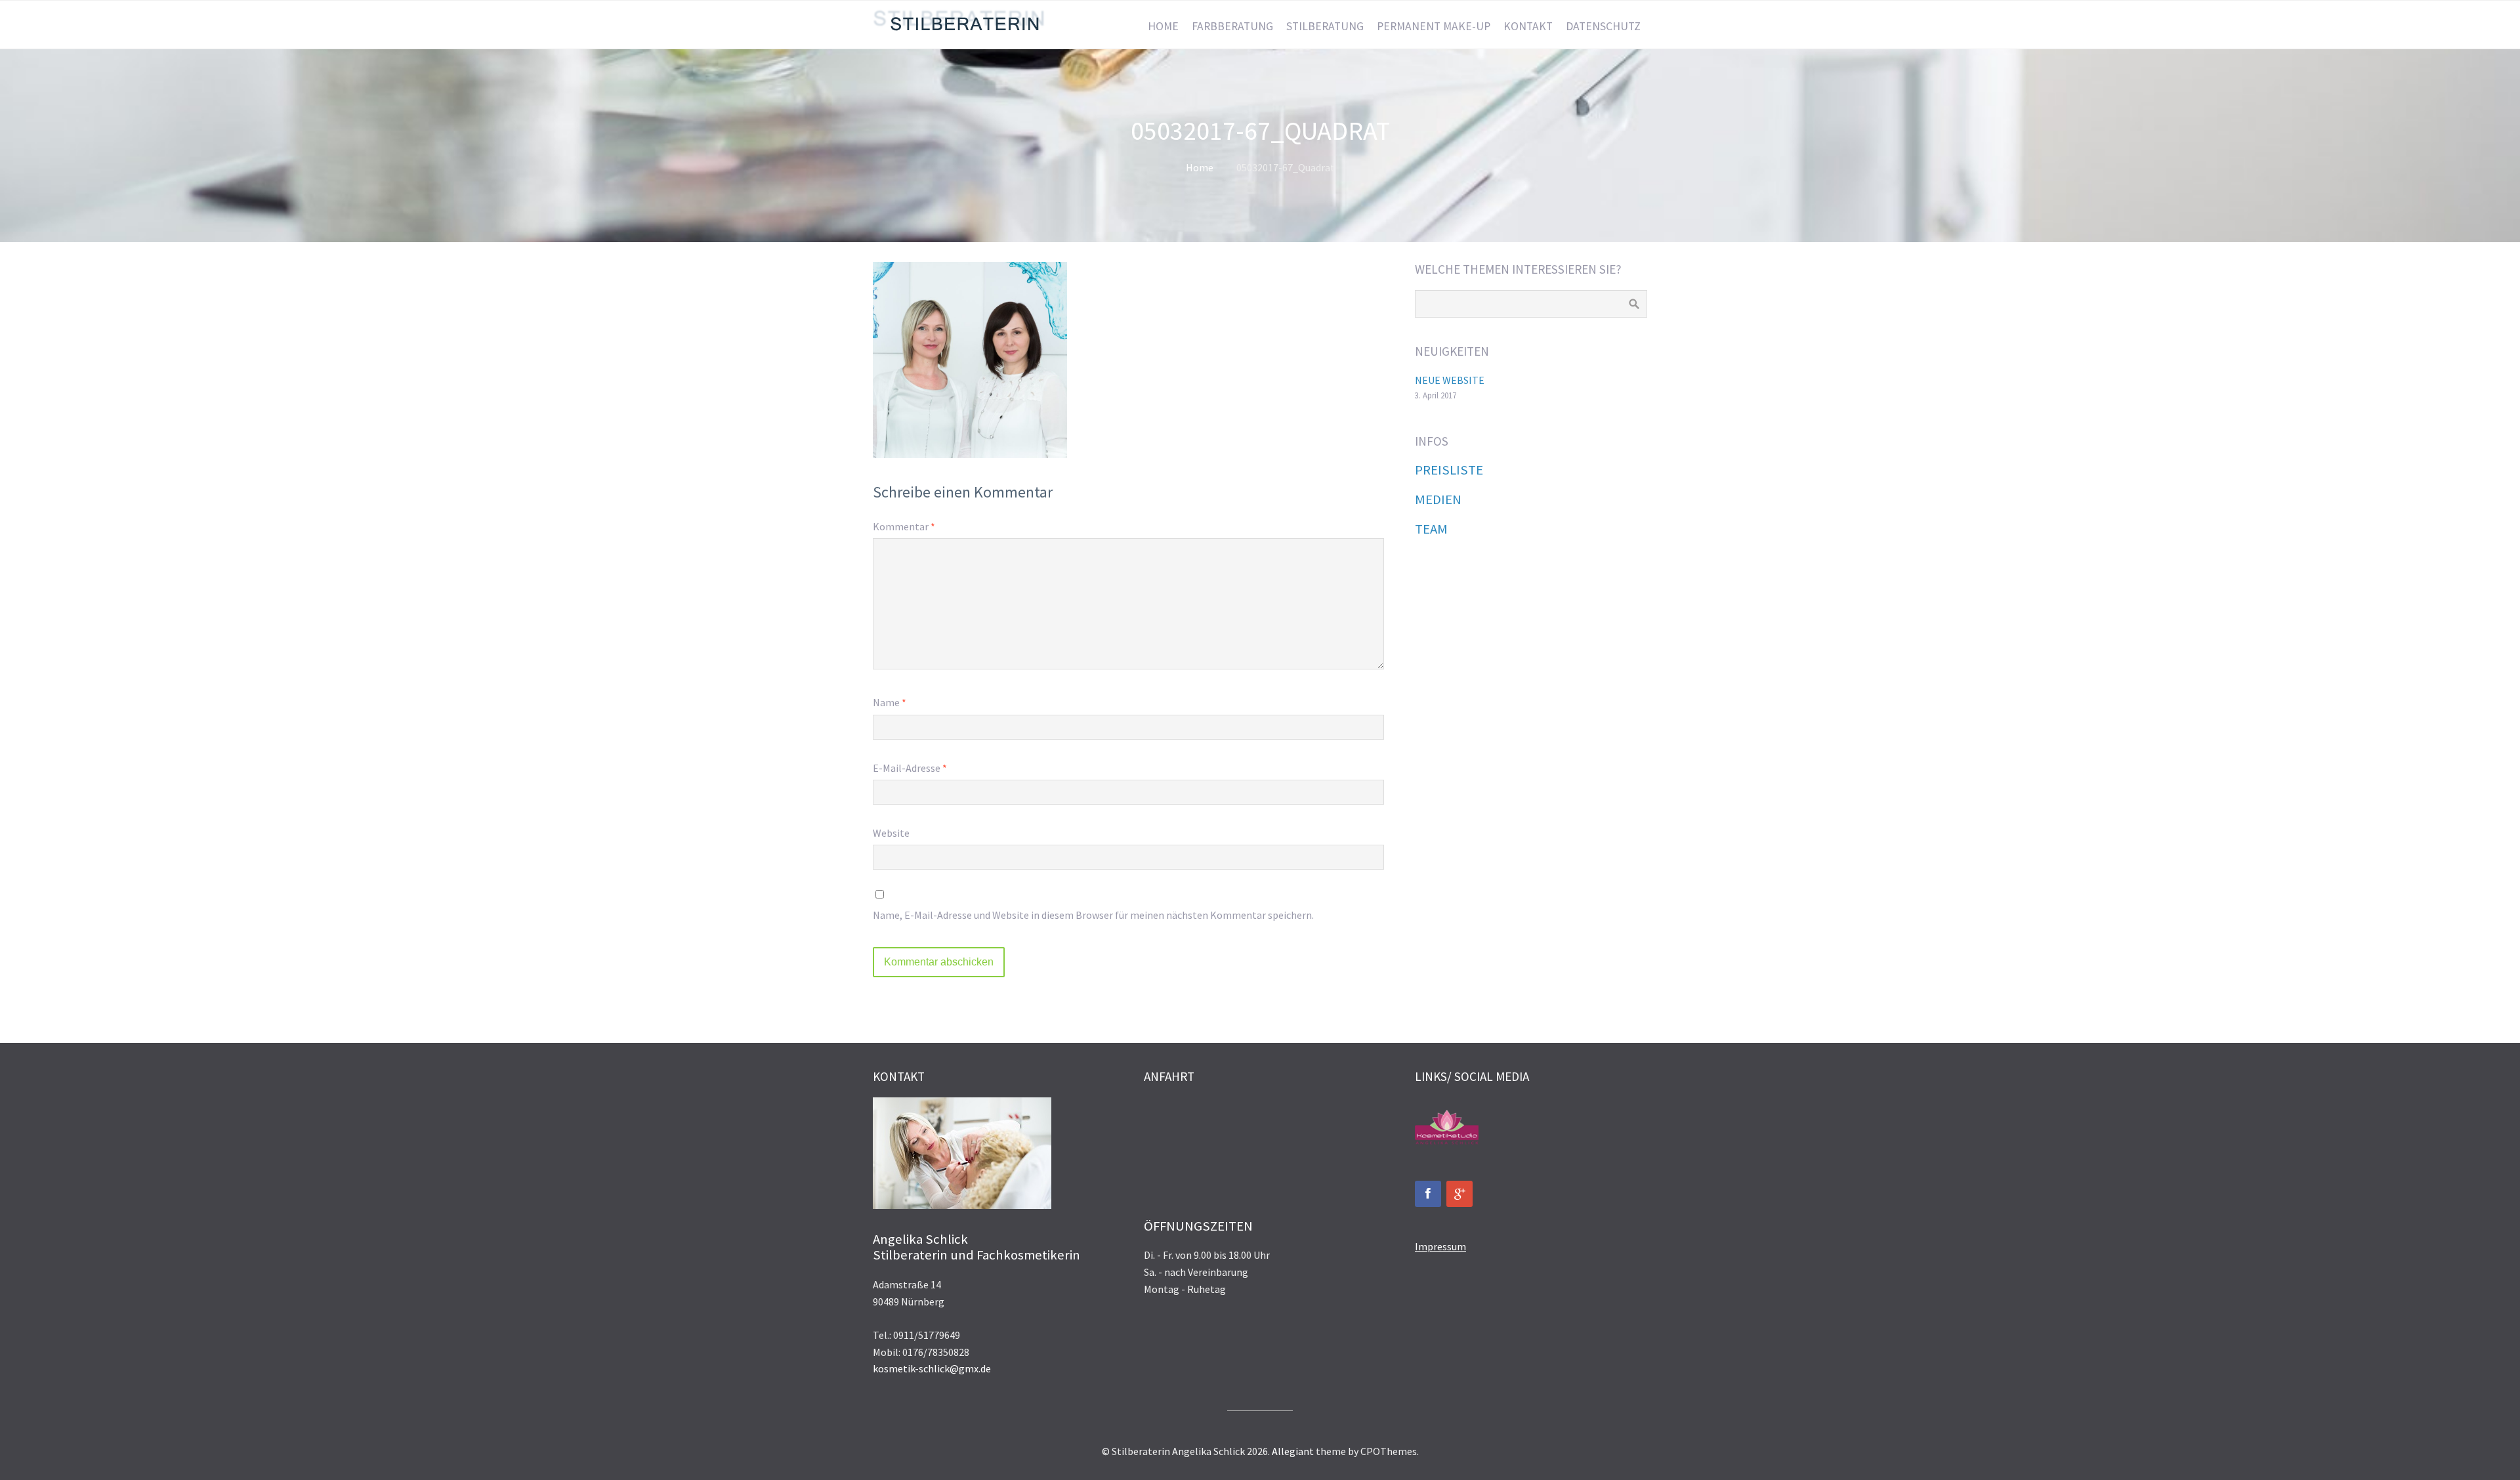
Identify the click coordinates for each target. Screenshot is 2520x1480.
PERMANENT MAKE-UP (1434, 26)
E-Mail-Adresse (910, 768)
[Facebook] (1428, 1194)
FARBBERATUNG (1232, 26)
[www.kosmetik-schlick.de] (1447, 1145)
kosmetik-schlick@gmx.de (932, 1368)
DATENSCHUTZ (1603, 26)
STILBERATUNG (1325, 26)
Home (1200, 167)
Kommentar (904, 526)
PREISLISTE (1449, 470)
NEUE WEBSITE (1450, 380)
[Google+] (1459, 1194)
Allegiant (1293, 1451)
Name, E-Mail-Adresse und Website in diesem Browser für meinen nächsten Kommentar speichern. (1093, 915)
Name (890, 702)
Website (891, 833)
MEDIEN (1438, 499)
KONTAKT (1528, 26)
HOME (1163, 26)
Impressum (1440, 1246)
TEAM (1431, 529)
